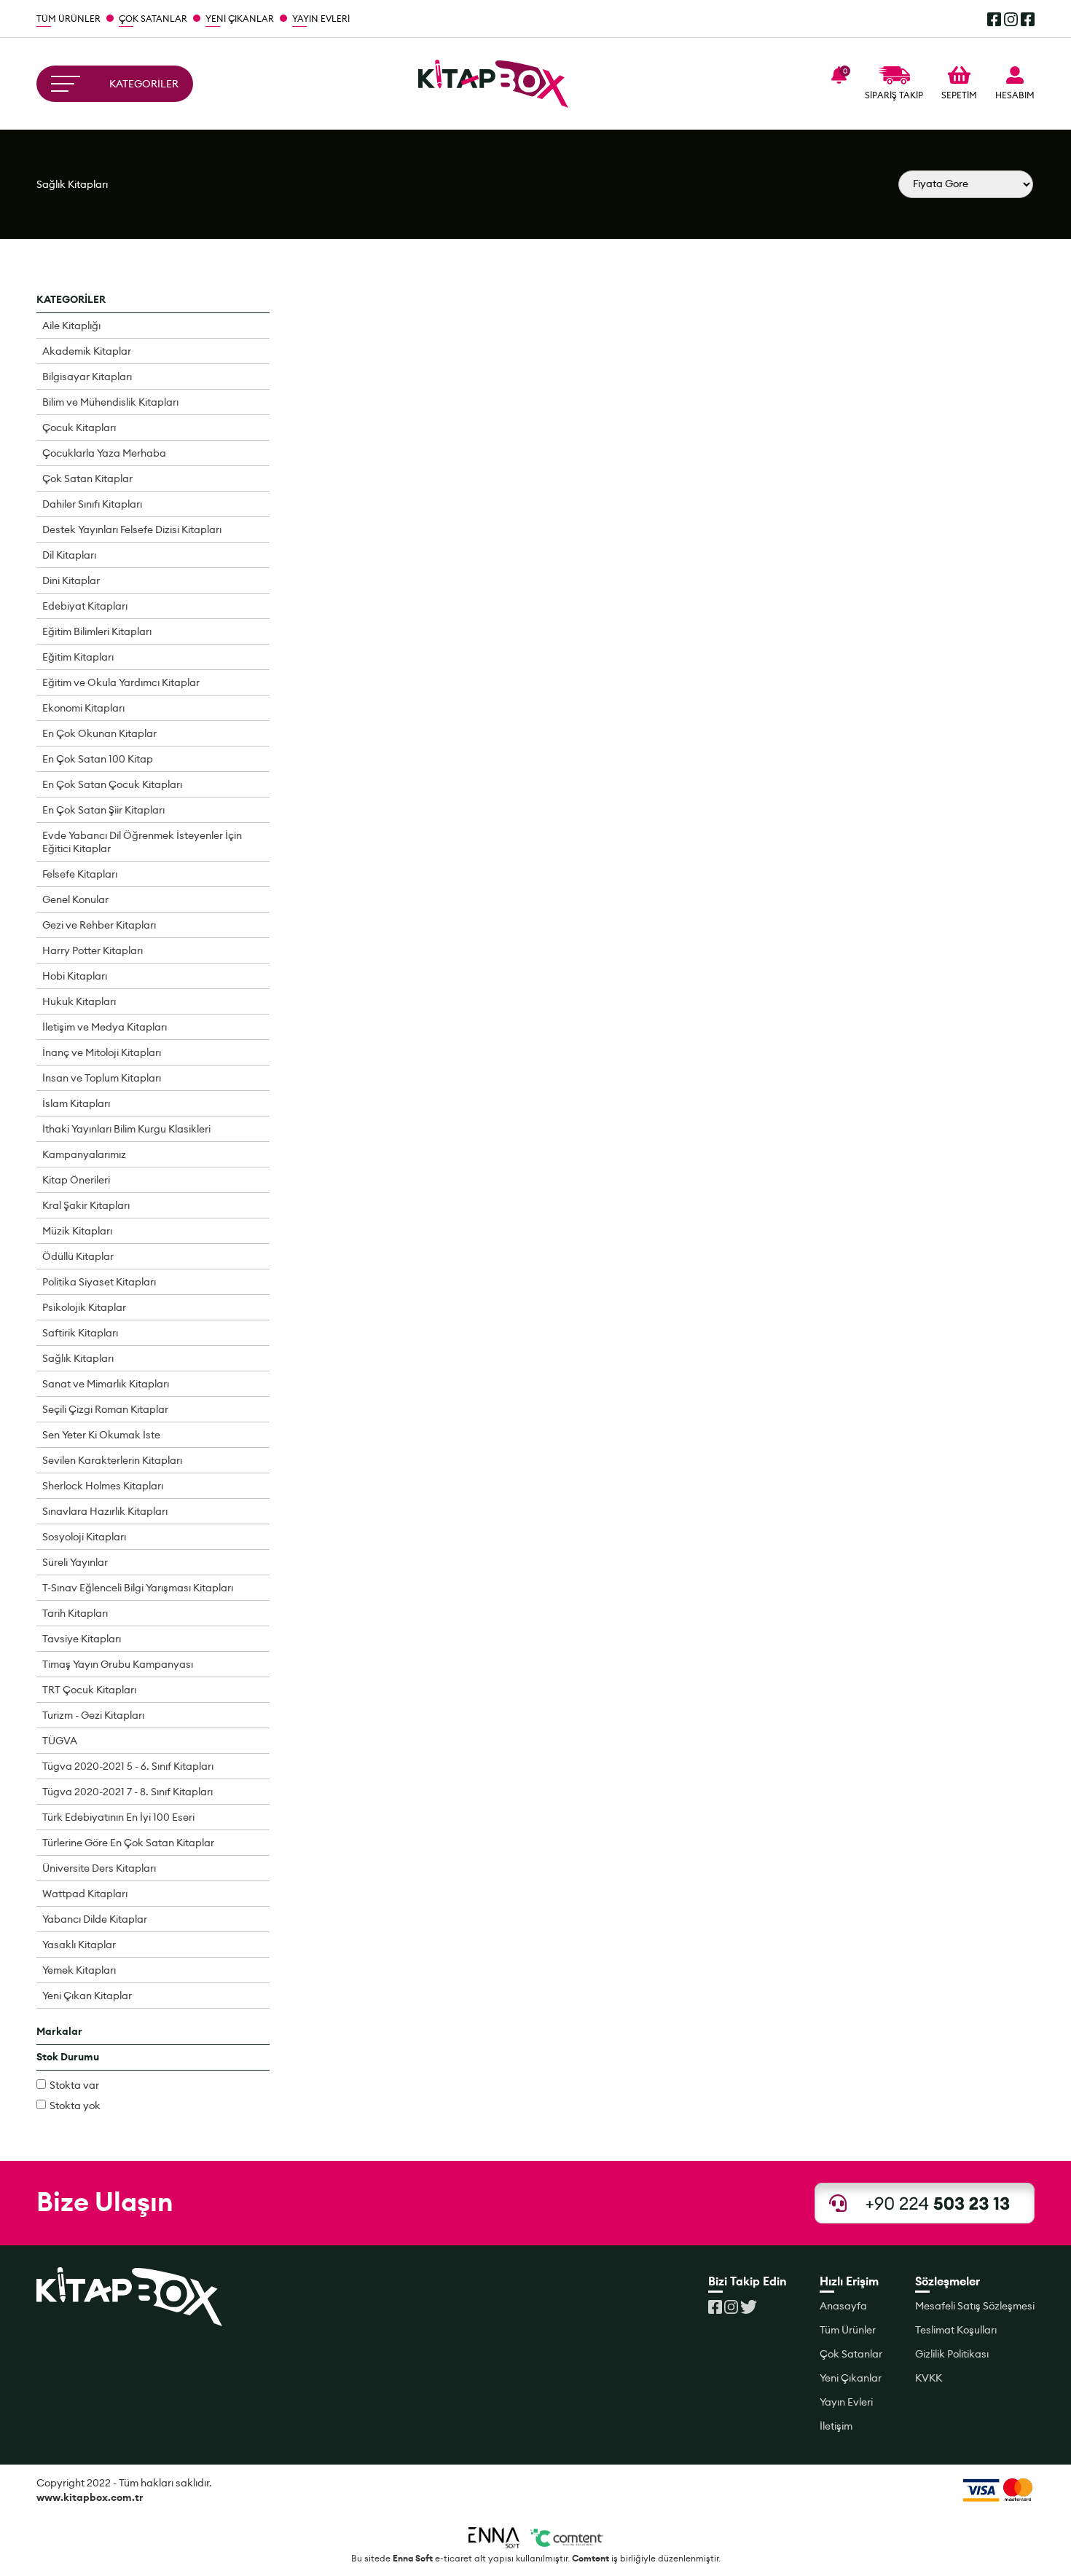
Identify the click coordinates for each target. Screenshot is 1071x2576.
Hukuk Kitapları (79, 1001)
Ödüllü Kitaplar (78, 1256)
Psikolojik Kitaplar (84, 1307)
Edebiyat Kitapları (85, 606)
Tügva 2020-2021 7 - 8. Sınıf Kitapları (127, 1792)
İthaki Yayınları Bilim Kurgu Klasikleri (126, 1129)
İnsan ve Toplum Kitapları (102, 1078)
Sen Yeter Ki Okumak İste (101, 1435)
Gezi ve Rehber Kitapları (99, 925)
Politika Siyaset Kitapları (99, 1282)
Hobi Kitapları (75, 976)
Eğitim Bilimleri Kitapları (97, 631)
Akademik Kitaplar (87, 351)
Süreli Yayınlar (75, 1562)
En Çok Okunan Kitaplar (99, 733)
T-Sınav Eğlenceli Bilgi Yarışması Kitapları (138, 1588)
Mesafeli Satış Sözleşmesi (975, 2306)
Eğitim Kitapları (78, 657)
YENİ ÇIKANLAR (240, 19)
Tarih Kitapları (75, 1613)
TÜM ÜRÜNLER (68, 19)
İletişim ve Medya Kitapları (105, 1027)
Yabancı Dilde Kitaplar (95, 1919)
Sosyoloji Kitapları (84, 1537)
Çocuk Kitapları (79, 428)
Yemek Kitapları (79, 1970)
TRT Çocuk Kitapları (89, 1690)
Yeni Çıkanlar (851, 2378)
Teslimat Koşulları (956, 2330)
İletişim (836, 2426)
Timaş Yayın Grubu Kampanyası (118, 1664)
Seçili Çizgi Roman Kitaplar (105, 1409)
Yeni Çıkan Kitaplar (87, 1996)
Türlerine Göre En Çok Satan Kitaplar (128, 1843)
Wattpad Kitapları (85, 1894)
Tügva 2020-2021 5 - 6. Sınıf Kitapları (128, 1766)
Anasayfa (843, 2306)
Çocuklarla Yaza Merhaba (104, 453)
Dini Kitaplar (71, 580)
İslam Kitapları (76, 1103)
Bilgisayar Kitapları (87, 377)
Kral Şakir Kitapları (86, 1205)
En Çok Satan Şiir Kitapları (103, 810)
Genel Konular (75, 899)
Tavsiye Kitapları (82, 1639)
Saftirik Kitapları (80, 1333)
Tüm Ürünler (848, 2330)
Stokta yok (75, 2106)
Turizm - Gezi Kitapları (93, 1715)
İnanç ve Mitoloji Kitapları (102, 1052)
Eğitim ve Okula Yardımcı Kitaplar (121, 682)
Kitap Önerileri (76, 1180)
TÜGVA (60, 1741)
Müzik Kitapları (77, 1231)
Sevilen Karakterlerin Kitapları (112, 1460)
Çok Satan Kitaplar (87, 478)
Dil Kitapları (69, 555)
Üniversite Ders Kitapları (99, 1868)
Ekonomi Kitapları (83, 708)
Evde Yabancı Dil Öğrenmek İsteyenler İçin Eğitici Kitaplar (142, 842)
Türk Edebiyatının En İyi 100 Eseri (118, 1817)
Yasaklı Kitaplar (79, 1945)
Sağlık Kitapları (72, 184)
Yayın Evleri (846, 2402)
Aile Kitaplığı (71, 326)
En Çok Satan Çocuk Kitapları (112, 784)
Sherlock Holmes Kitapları (103, 1486)
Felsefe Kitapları (80, 874)
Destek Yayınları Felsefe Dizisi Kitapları (132, 529)
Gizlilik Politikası (952, 2354)
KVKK (929, 2378)
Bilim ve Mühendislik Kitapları (110, 402)
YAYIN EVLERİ (321, 19)
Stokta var (74, 2085)
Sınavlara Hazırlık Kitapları (105, 1511)
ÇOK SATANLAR (153, 19)
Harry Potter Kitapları (93, 950)
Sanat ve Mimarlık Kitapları (106, 1384)
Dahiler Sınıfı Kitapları (92, 504)
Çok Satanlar (851, 2354)
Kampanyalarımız (84, 1154)
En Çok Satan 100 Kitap (98, 759)
